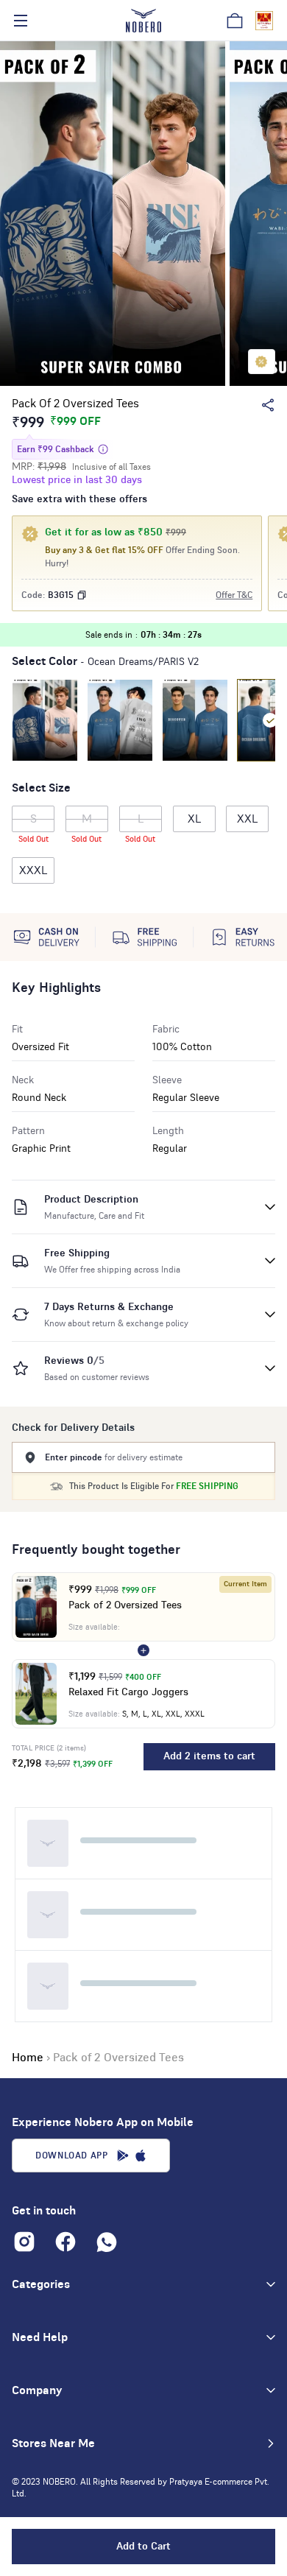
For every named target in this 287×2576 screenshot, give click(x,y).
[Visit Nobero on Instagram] (24, 2242)
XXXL (33, 870)
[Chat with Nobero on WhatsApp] (107, 2242)
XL (194, 819)
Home (28, 2058)
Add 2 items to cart (209, 1756)
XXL (247, 819)
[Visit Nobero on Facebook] (65, 2242)
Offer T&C (234, 595)
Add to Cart (143, 2547)
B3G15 (61, 595)
